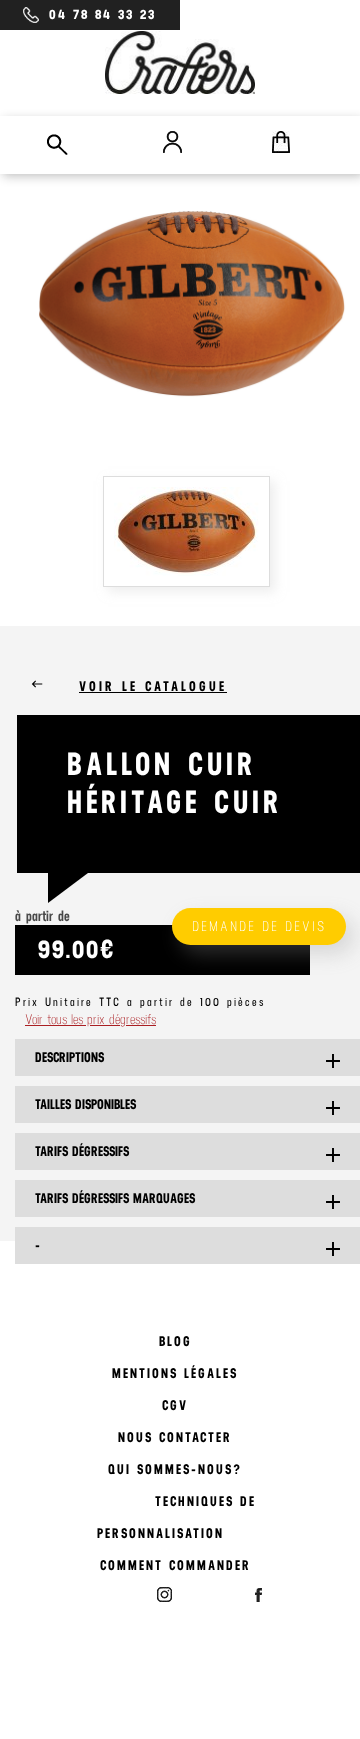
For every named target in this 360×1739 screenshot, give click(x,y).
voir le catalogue (153, 686)
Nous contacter (175, 1437)
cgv (175, 1405)
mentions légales (175, 1373)
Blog (175, 1341)
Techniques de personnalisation (176, 1517)
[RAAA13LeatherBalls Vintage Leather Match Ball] (191, 534)
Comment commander (175, 1565)
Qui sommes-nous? (175, 1469)
